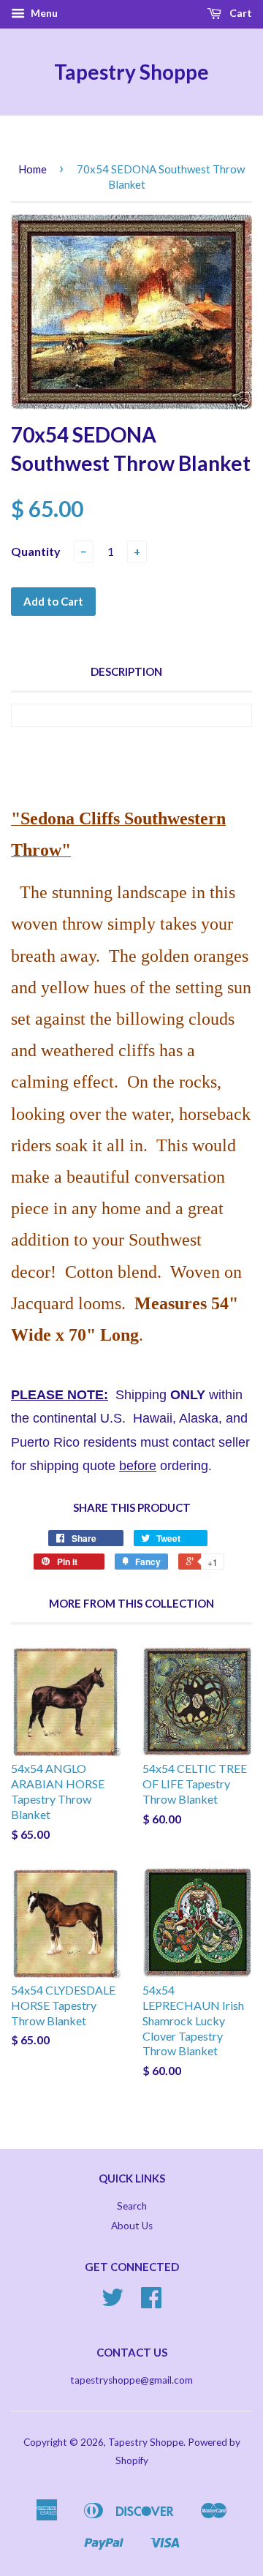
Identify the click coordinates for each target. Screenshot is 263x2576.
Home (33, 169)
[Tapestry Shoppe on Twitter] (113, 2302)
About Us (132, 2226)
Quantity (36, 551)
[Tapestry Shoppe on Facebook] (151, 2302)
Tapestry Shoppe (131, 72)
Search (132, 2206)
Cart (240, 13)
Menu (43, 13)
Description (126, 671)
